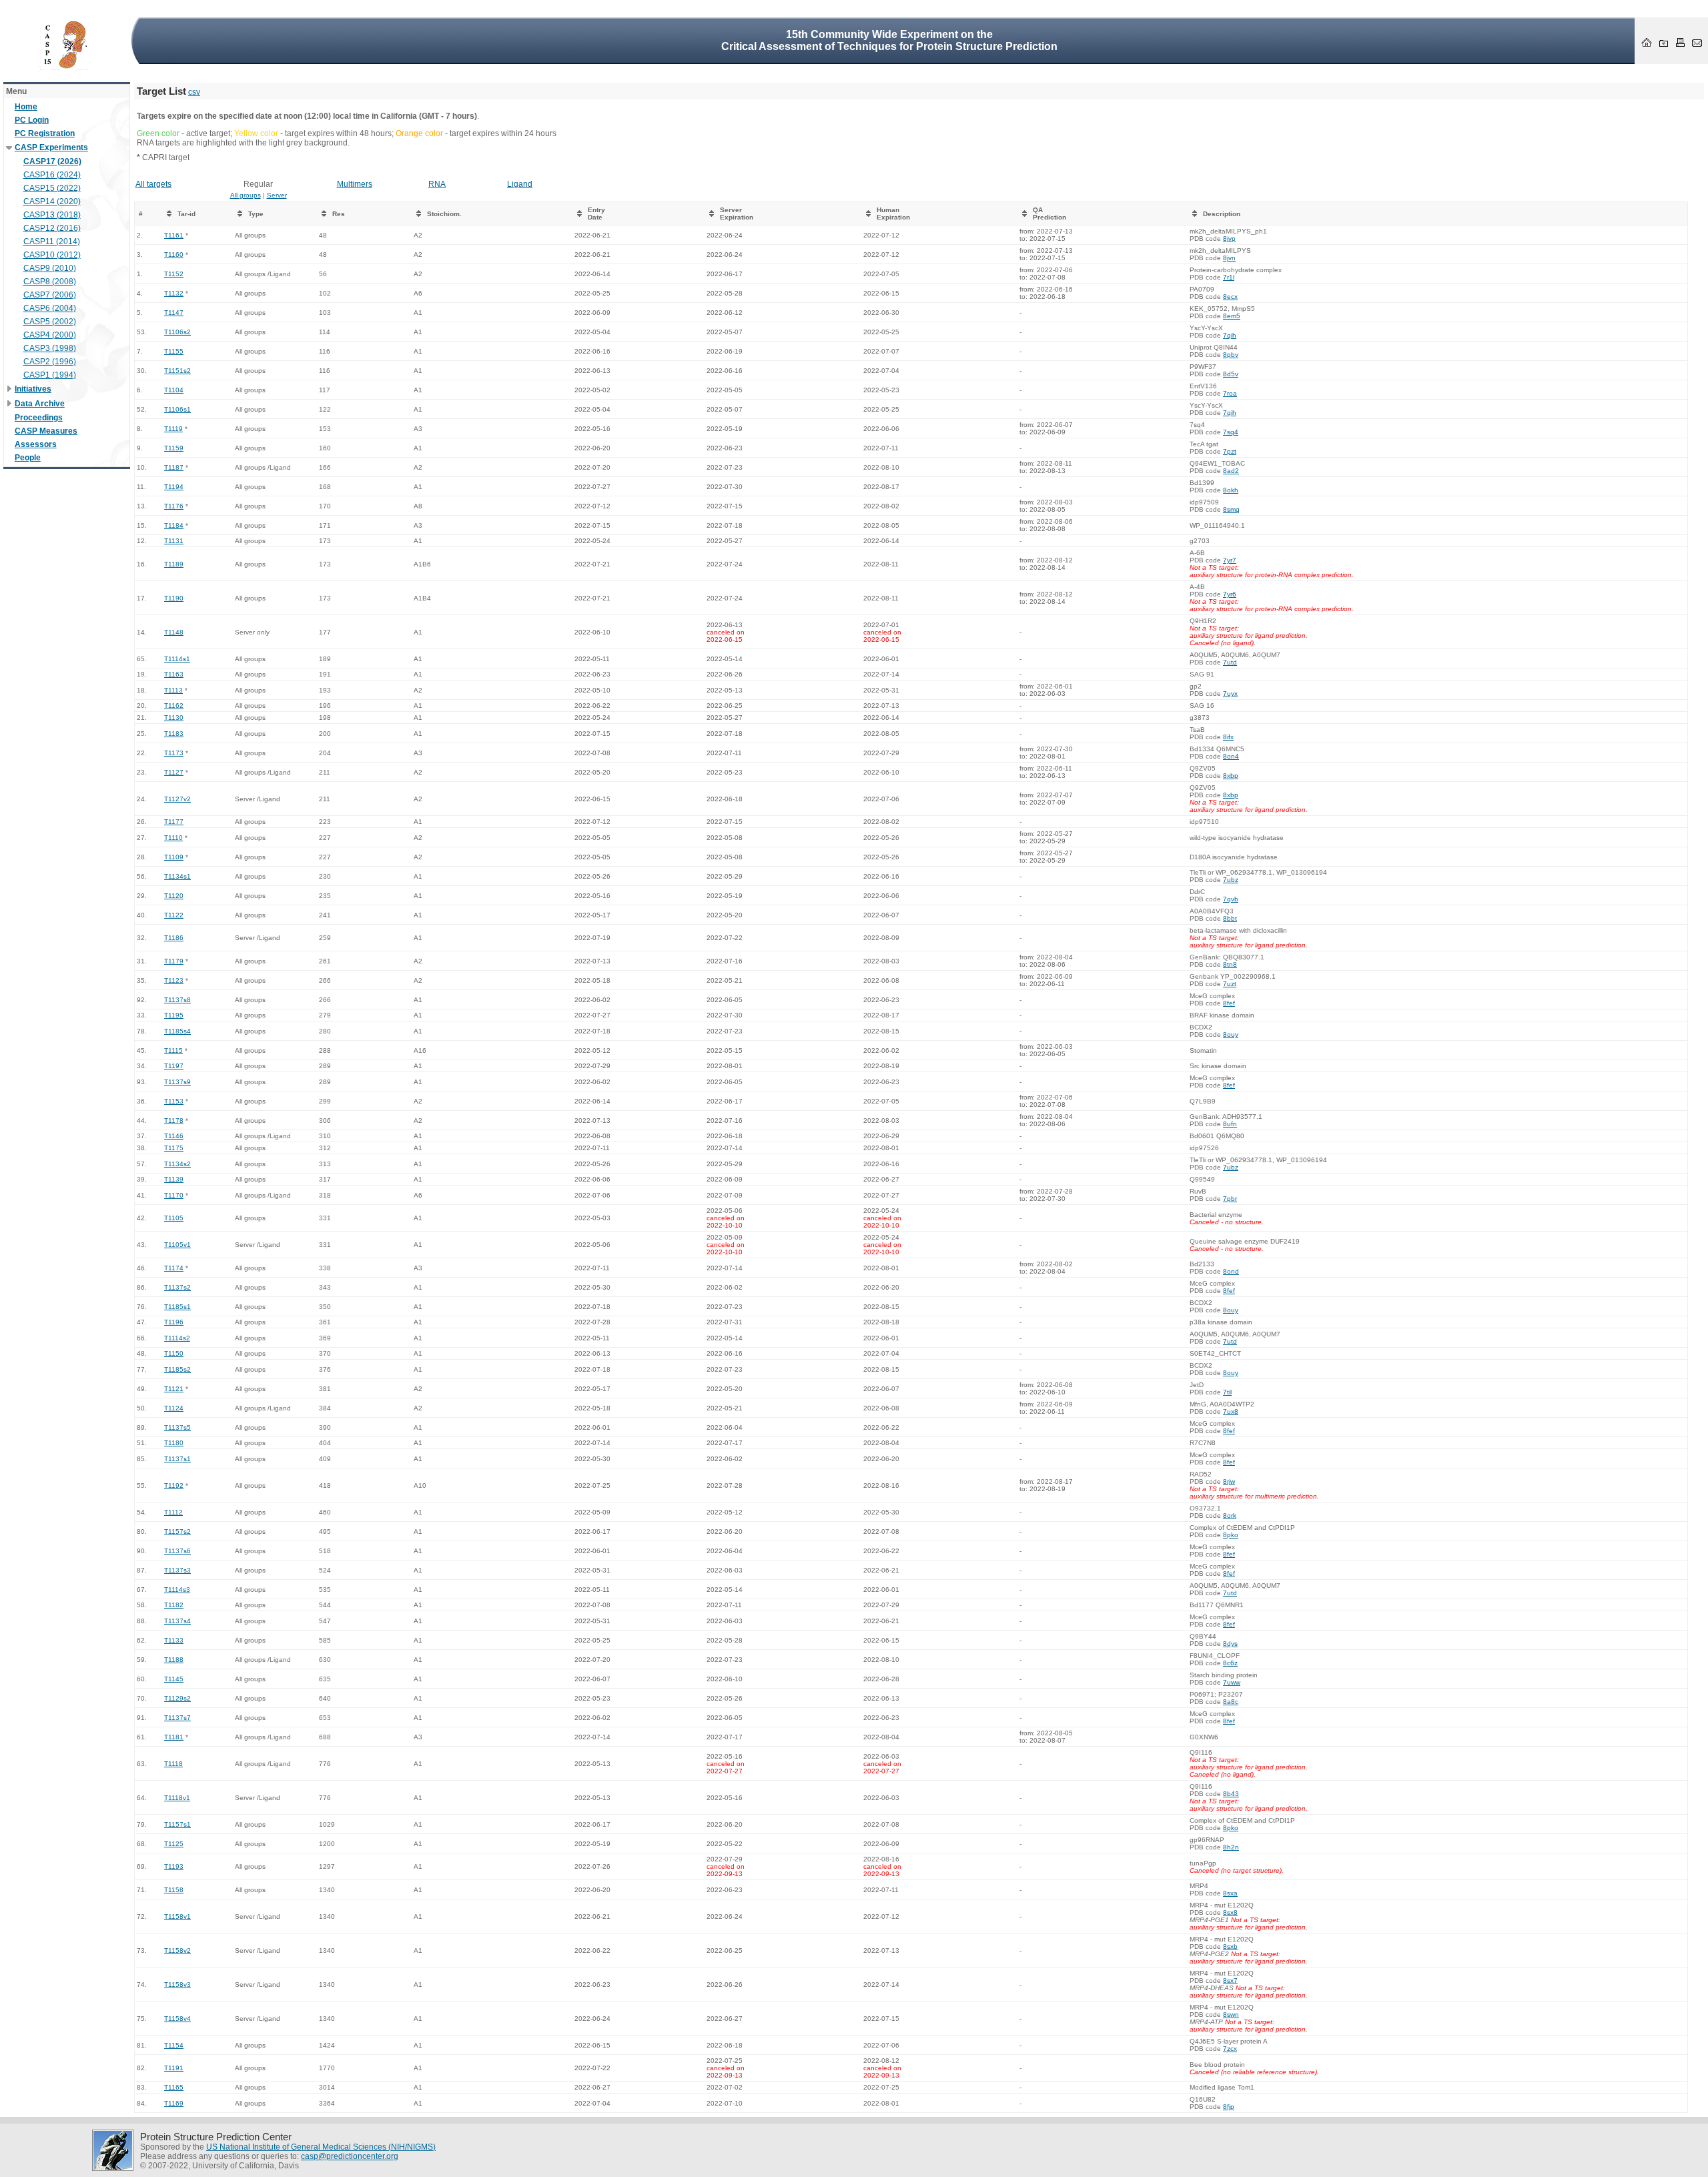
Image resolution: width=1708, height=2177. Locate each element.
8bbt (1230, 918)
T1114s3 (177, 1590)
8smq (1231, 509)
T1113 (173, 690)
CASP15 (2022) (52, 188)
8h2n (1231, 1847)
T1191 (174, 2068)
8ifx (1228, 737)
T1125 (174, 1844)
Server (277, 195)
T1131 (174, 541)
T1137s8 (177, 1000)
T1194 (174, 487)
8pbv (1231, 355)
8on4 (1231, 756)
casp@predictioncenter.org (350, 2156)
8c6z (1230, 1663)
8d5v (1231, 374)
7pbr (1230, 1199)
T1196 (174, 1322)
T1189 (174, 564)
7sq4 (1231, 432)
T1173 (174, 753)
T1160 (174, 255)
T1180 (174, 1443)
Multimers (355, 184)
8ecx (1230, 297)
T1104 (174, 390)
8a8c (1231, 1702)
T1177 (174, 822)
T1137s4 (177, 1621)
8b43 (1231, 1794)
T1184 (174, 525)
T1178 (174, 1121)
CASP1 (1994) (50, 375)
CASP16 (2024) (52, 175)
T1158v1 (177, 1916)
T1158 (174, 1890)
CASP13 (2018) (52, 215)
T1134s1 (177, 876)
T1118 (173, 1764)
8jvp (1229, 239)
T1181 (174, 1737)
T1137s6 (177, 1551)
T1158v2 (177, 1950)
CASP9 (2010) (50, 268)
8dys (1230, 1644)
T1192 (174, 1485)
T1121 (174, 1389)
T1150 (174, 1353)
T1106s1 (177, 409)
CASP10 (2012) (52, 255)
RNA (437, 184)
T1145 (174, 1679)
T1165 (174, 2087)
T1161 (174, 235)
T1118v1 (177, 1798)
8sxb (1230, 1946)
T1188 (174, 1660)
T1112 (173, 1512)
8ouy (1231, 1034)
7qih (1230, 335)
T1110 (173, 838)
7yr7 (1230, 560)
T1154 (174, 2045)
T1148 (174, 632)
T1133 (174, 1640)
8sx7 (1230, 1981)
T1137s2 (177, 1287)
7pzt (1230, 451)
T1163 (174, 674)
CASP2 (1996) (50, 362)
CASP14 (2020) (52, 201)
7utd (1230, 662)
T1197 (174, 1066)
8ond (1231, 1271)
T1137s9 (177, 1082)
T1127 (174, 772)
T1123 (174, 980)
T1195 (174, 1015)
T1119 (173, 429)
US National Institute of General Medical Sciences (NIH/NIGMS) (321, 2147)
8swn (1231, 2015)
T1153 (174, 1101)
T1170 (174, 1195)
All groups (246, 195)
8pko (1231, 1535)
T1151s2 (177, 371)
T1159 (174, 448)
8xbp (1231, 776)
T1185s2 (177, 1369)
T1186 (174, 938)
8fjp (1229, 2107)
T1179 (174, 961)
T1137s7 (177, 1718)
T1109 (174, 857)
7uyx (1230, 694)
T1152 (174, 274)
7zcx (1230, 2049)
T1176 (174, 506)
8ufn (1230, 1124)
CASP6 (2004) (50, 308)
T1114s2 (177, 1338)
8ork (1230, 1515)
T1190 (174, 598)
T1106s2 (177, 332)
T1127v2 (177, 799)
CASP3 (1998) (50, 348)
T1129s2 (177, 1698)
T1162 (174, 706)
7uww (1232, 1682)
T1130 (174, 718)
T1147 (174, 313)
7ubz (1231, 880)
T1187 (174, 467)
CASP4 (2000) (50, 335)
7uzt (1230, 984)
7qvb (1231, 899)
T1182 (174, 1605)
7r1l (1229, 277)
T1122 (174, 915)
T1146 (174, 1136)
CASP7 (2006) (50, 295)
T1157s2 (177, 1532)
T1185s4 (177, 1031)
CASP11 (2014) (52, 242)
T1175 (174, 1148)
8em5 (1232, 316)
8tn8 (1230, 964)
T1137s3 (177, 1570)
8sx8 (1230, 1912)
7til (1227, 1392)
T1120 (174, 896)
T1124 (174, 1408)
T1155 (174, 351)
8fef (1229, 1003)
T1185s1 (177, 1307)
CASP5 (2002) (50, 322)
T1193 (174, 1866)
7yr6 (1230, 594)
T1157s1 (177, 1824)
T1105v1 (177, 1245)
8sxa (1230, 1893)
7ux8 (1231, 1411)
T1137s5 (177, 1427)
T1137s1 (177, 1459)
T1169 (174, 2103)
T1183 (174, 734)
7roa (1230, 393)
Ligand (520, 184)
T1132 (174, 293)
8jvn (1229, 258)
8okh (1231, 490)
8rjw (1229, 1481)
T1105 (174, 1218)
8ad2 (1231, 471)
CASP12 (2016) (52, 228)
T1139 (174, 1179)
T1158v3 (177, 1985)
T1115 (173, 1050)
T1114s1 (177, 659)
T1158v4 (177, 2019)
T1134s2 (177, 1164)
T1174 (174, 1268)
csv (194, 92)
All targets (153, 184)
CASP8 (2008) (50, 282)
